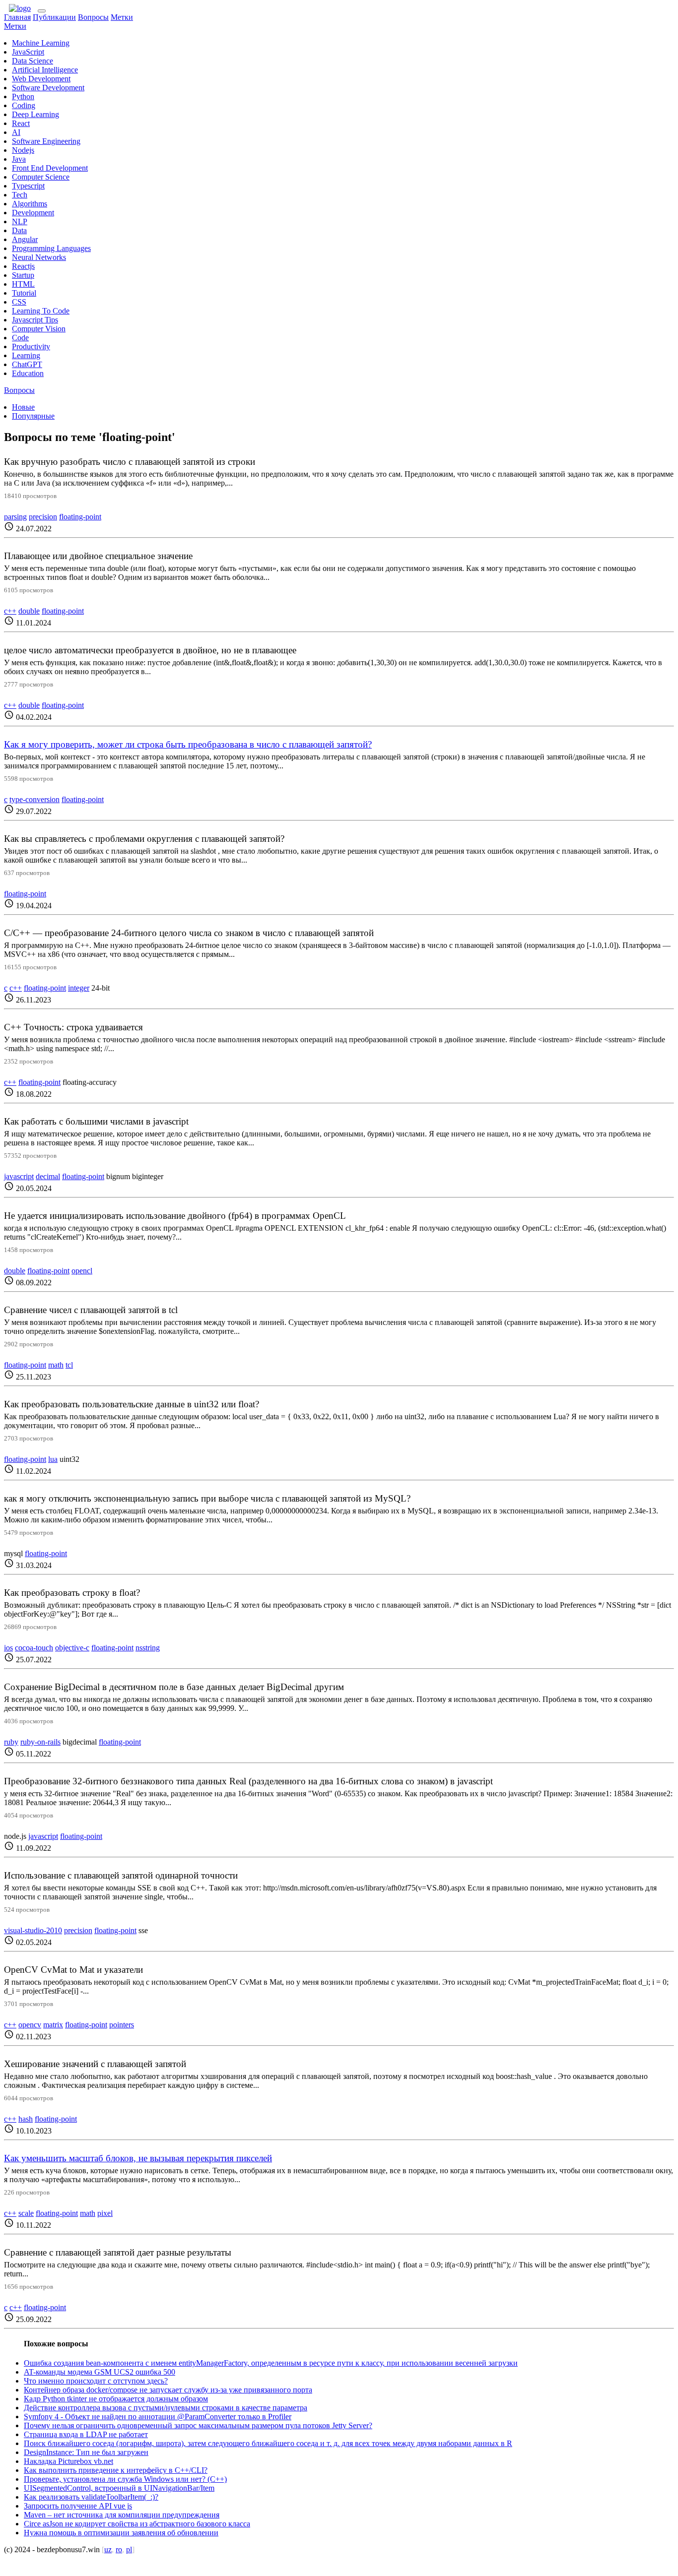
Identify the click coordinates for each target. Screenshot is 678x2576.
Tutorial (24, 293)
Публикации (54, 17)
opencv (30, 2025)
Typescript (28, 186)
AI (16, 132)
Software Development (48, 88)
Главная (17, 17)
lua (53, 1459)
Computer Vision (39, 329)
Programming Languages (51, 248)
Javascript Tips (35, 320)
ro (119, 2549)
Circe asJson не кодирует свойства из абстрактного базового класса (137, 2524)
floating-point (80, 517)
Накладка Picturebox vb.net (68, 2461)
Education (28, 373)
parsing (15, 517)
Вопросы (93, 17)
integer (79, 988)
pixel (105, 2213)
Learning (26, 355)
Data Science (33, 61)
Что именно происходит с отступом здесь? (96, 2381)
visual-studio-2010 (33, 1930)
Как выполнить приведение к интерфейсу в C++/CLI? (116, 2470)
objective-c (72, 1648)
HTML (23, 284)
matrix (53, 2025)
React (21, 123)
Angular (25, 239)
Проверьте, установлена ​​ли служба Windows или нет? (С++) (125, 2479)
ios (8, 1648)
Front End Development (50, 168)
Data (19, 230)
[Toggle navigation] (42, 11)
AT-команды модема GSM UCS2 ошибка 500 (100, 2372)
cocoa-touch (34, 1648)
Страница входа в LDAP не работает (86, 2434)
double (29, 611)
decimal (48, 1176)
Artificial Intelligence (45, 70)
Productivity (31, 346)
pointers (122, 2025)
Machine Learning (41, 43)
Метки (122, 17)
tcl (69, 1365)
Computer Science (41, 177)
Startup (23, 275)
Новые (23, 407)
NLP (20, 221)
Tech (20, 195)
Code (20, 338)
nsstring (148, 1648)
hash (26, 2119)
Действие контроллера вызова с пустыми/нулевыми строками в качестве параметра (166, 2408)
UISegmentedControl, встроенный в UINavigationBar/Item (119, 2488)
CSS (19, 302)
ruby (11, 1742)
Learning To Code (41, 311)
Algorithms (30, 204)
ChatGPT (27, 364)
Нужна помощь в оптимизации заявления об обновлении (121, 2533)
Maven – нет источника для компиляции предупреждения (122, 2515)
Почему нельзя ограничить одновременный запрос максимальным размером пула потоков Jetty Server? (198, 2425)
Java (19, 159)
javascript (19, 1176)
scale (26, 2213)
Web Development (41, 79)
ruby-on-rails (40, 1742)
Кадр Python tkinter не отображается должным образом (116, 2399)
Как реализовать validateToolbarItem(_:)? (91, 2497)
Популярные (33, 416)
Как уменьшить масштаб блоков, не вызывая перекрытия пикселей (138, 2158)
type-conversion (34, 799)
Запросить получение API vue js (78, 2506)
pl (129, 2549)
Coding (24, 105)
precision (43, 517)
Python (23, 96)
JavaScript (28, 52)
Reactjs (23, 266)
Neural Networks (39, 257)
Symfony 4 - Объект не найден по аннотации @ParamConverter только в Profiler (158, 2417)
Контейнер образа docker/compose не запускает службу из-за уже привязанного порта (168, 2390)
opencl (82, 1271)
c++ (10, 611)
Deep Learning (35, 114)
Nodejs (23, 150)
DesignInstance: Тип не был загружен (86, 2452)
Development (33, 213)
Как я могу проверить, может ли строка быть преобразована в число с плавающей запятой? (188, 744)
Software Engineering (46, 141)
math (56, 1365)
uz (108, 2549)
